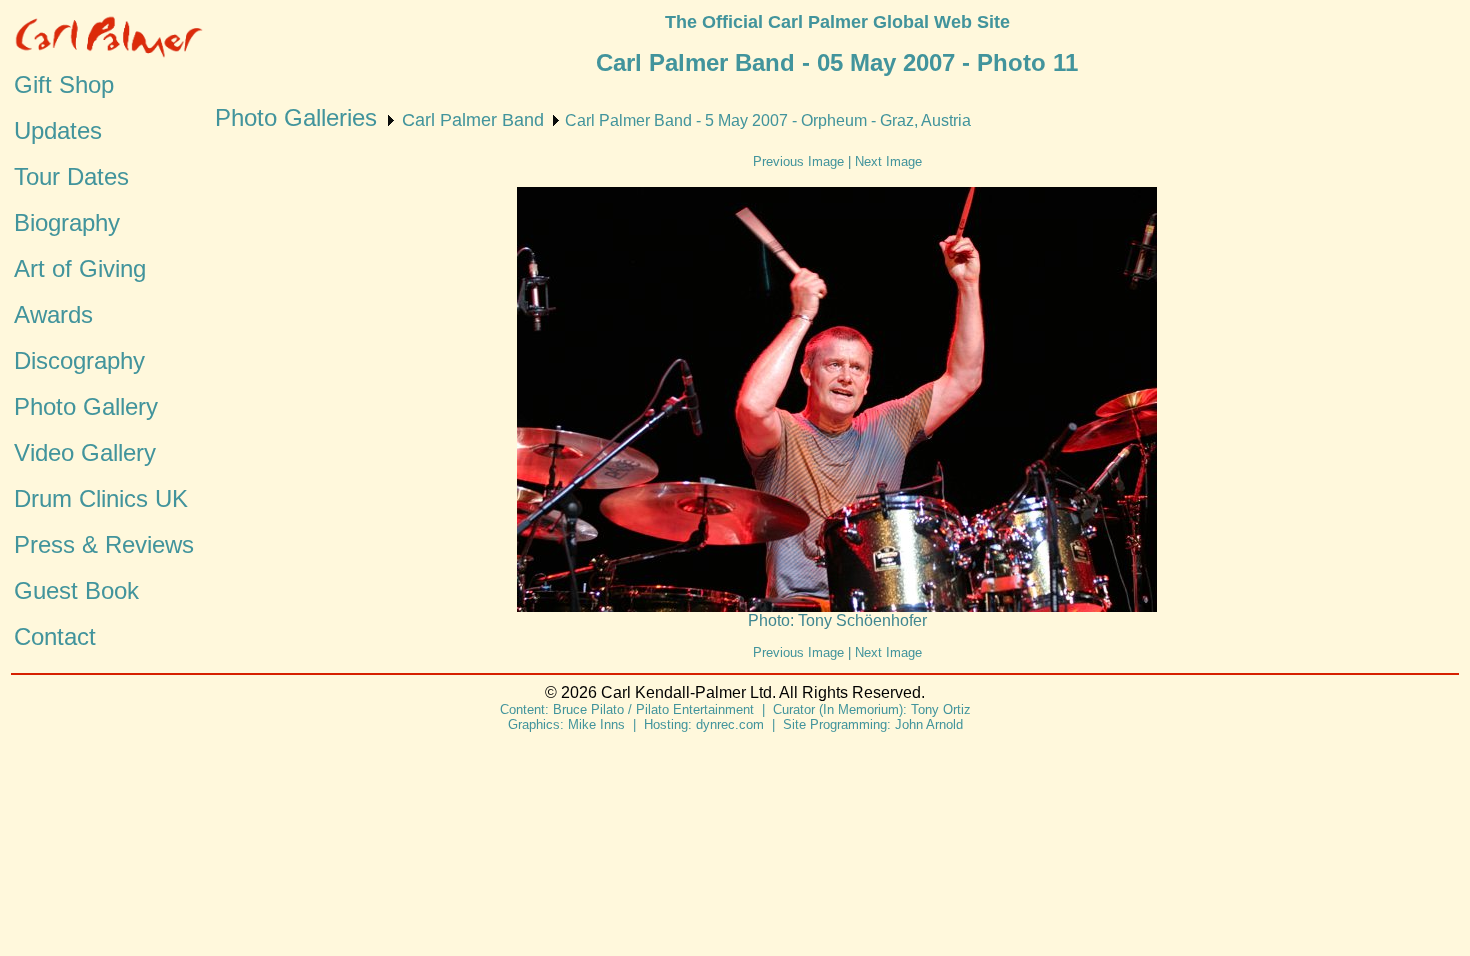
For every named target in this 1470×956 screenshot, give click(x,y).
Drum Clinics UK (101, 498)
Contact (55, 636)
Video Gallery (85, 452)
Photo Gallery (86, 406)
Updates (58, 130)
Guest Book (76, 590)
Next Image (888, 161)
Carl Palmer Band (473, 120)
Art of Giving (80, 268)
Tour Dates (71, 176)
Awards (53, 314)
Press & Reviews (104, 544)
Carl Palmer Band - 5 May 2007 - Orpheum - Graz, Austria (768, 120)
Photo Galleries (296, 117)
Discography (79, 360)
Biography (67, 222)
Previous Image (798, 161)
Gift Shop (64, 84)
